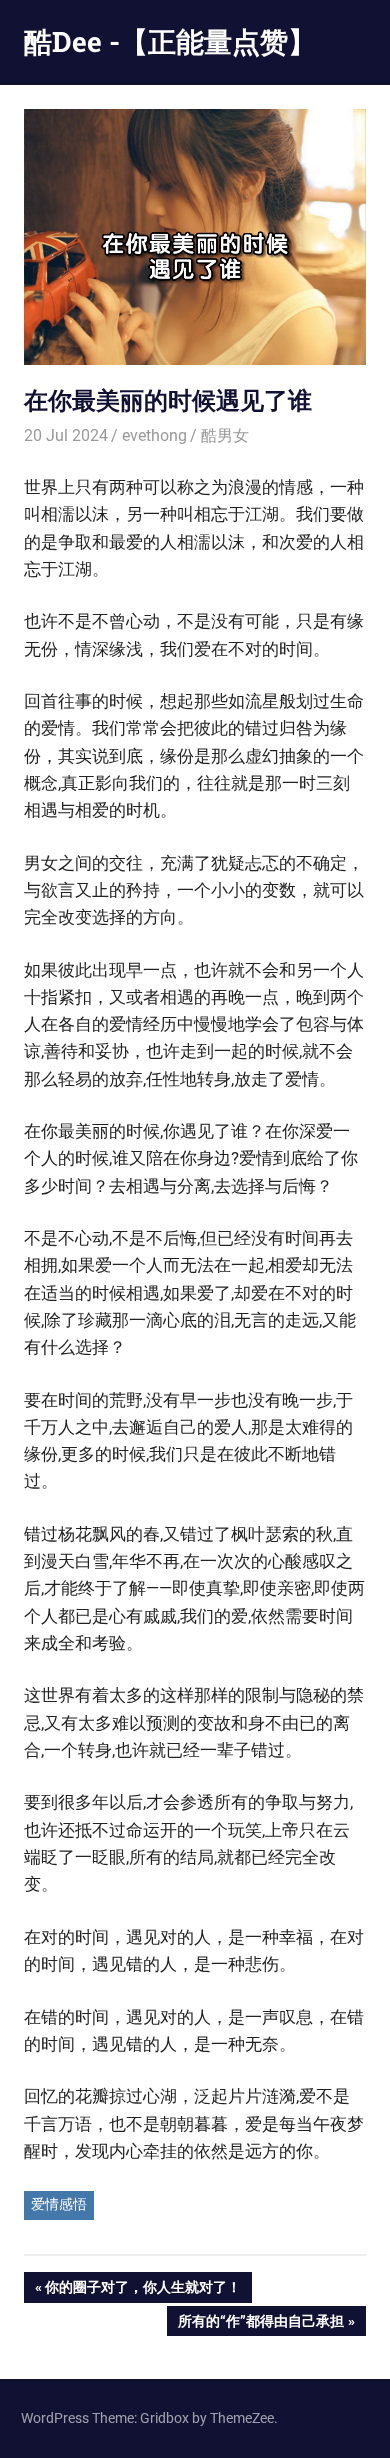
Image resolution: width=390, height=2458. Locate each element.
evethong (154, 435)
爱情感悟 (59, 2204)
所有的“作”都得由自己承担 (260, 2324)
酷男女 (225, 435)
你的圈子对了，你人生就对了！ (142, 2290)
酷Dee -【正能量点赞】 (170, 41)
